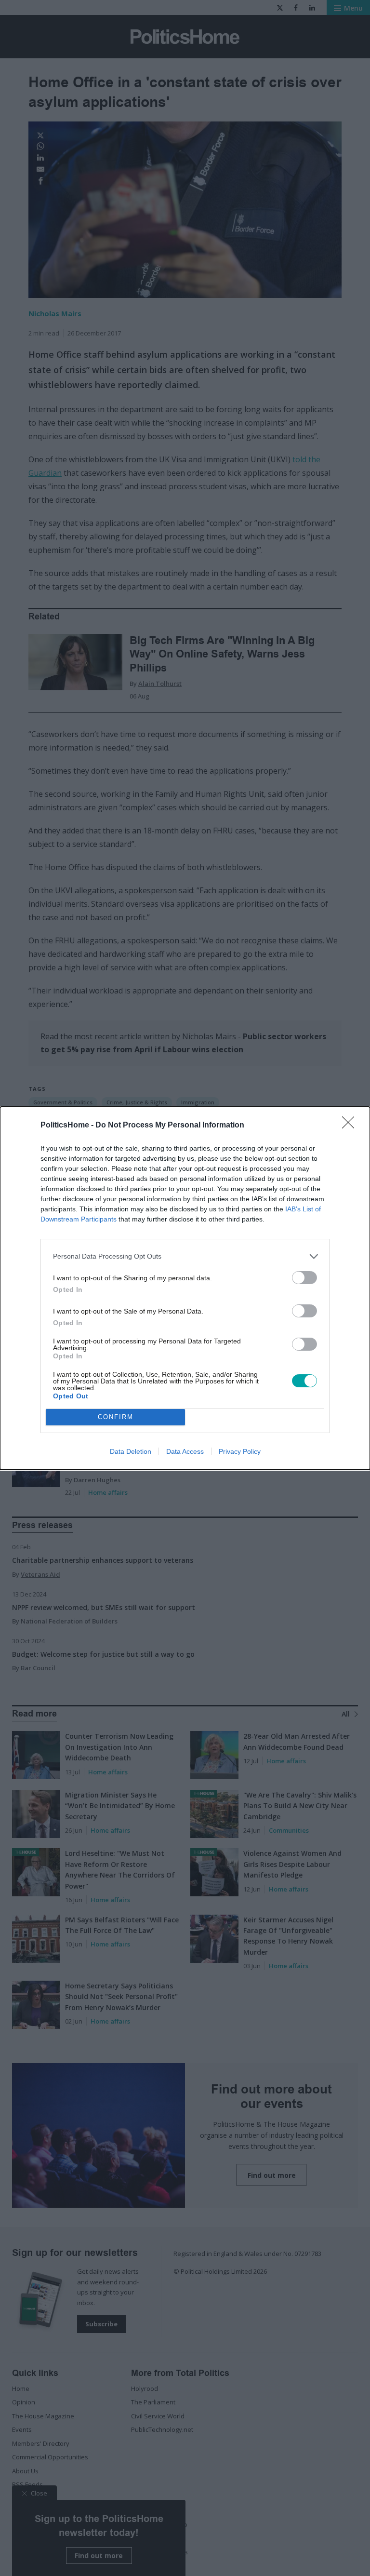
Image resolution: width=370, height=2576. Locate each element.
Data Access (185, 1451)
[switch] (304, 1278)
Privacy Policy (240, 1451)
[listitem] (185, 1256)
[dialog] (185, 1288)
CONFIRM (116, 1417)
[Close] (351, 1126)
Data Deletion (131, 1451)
